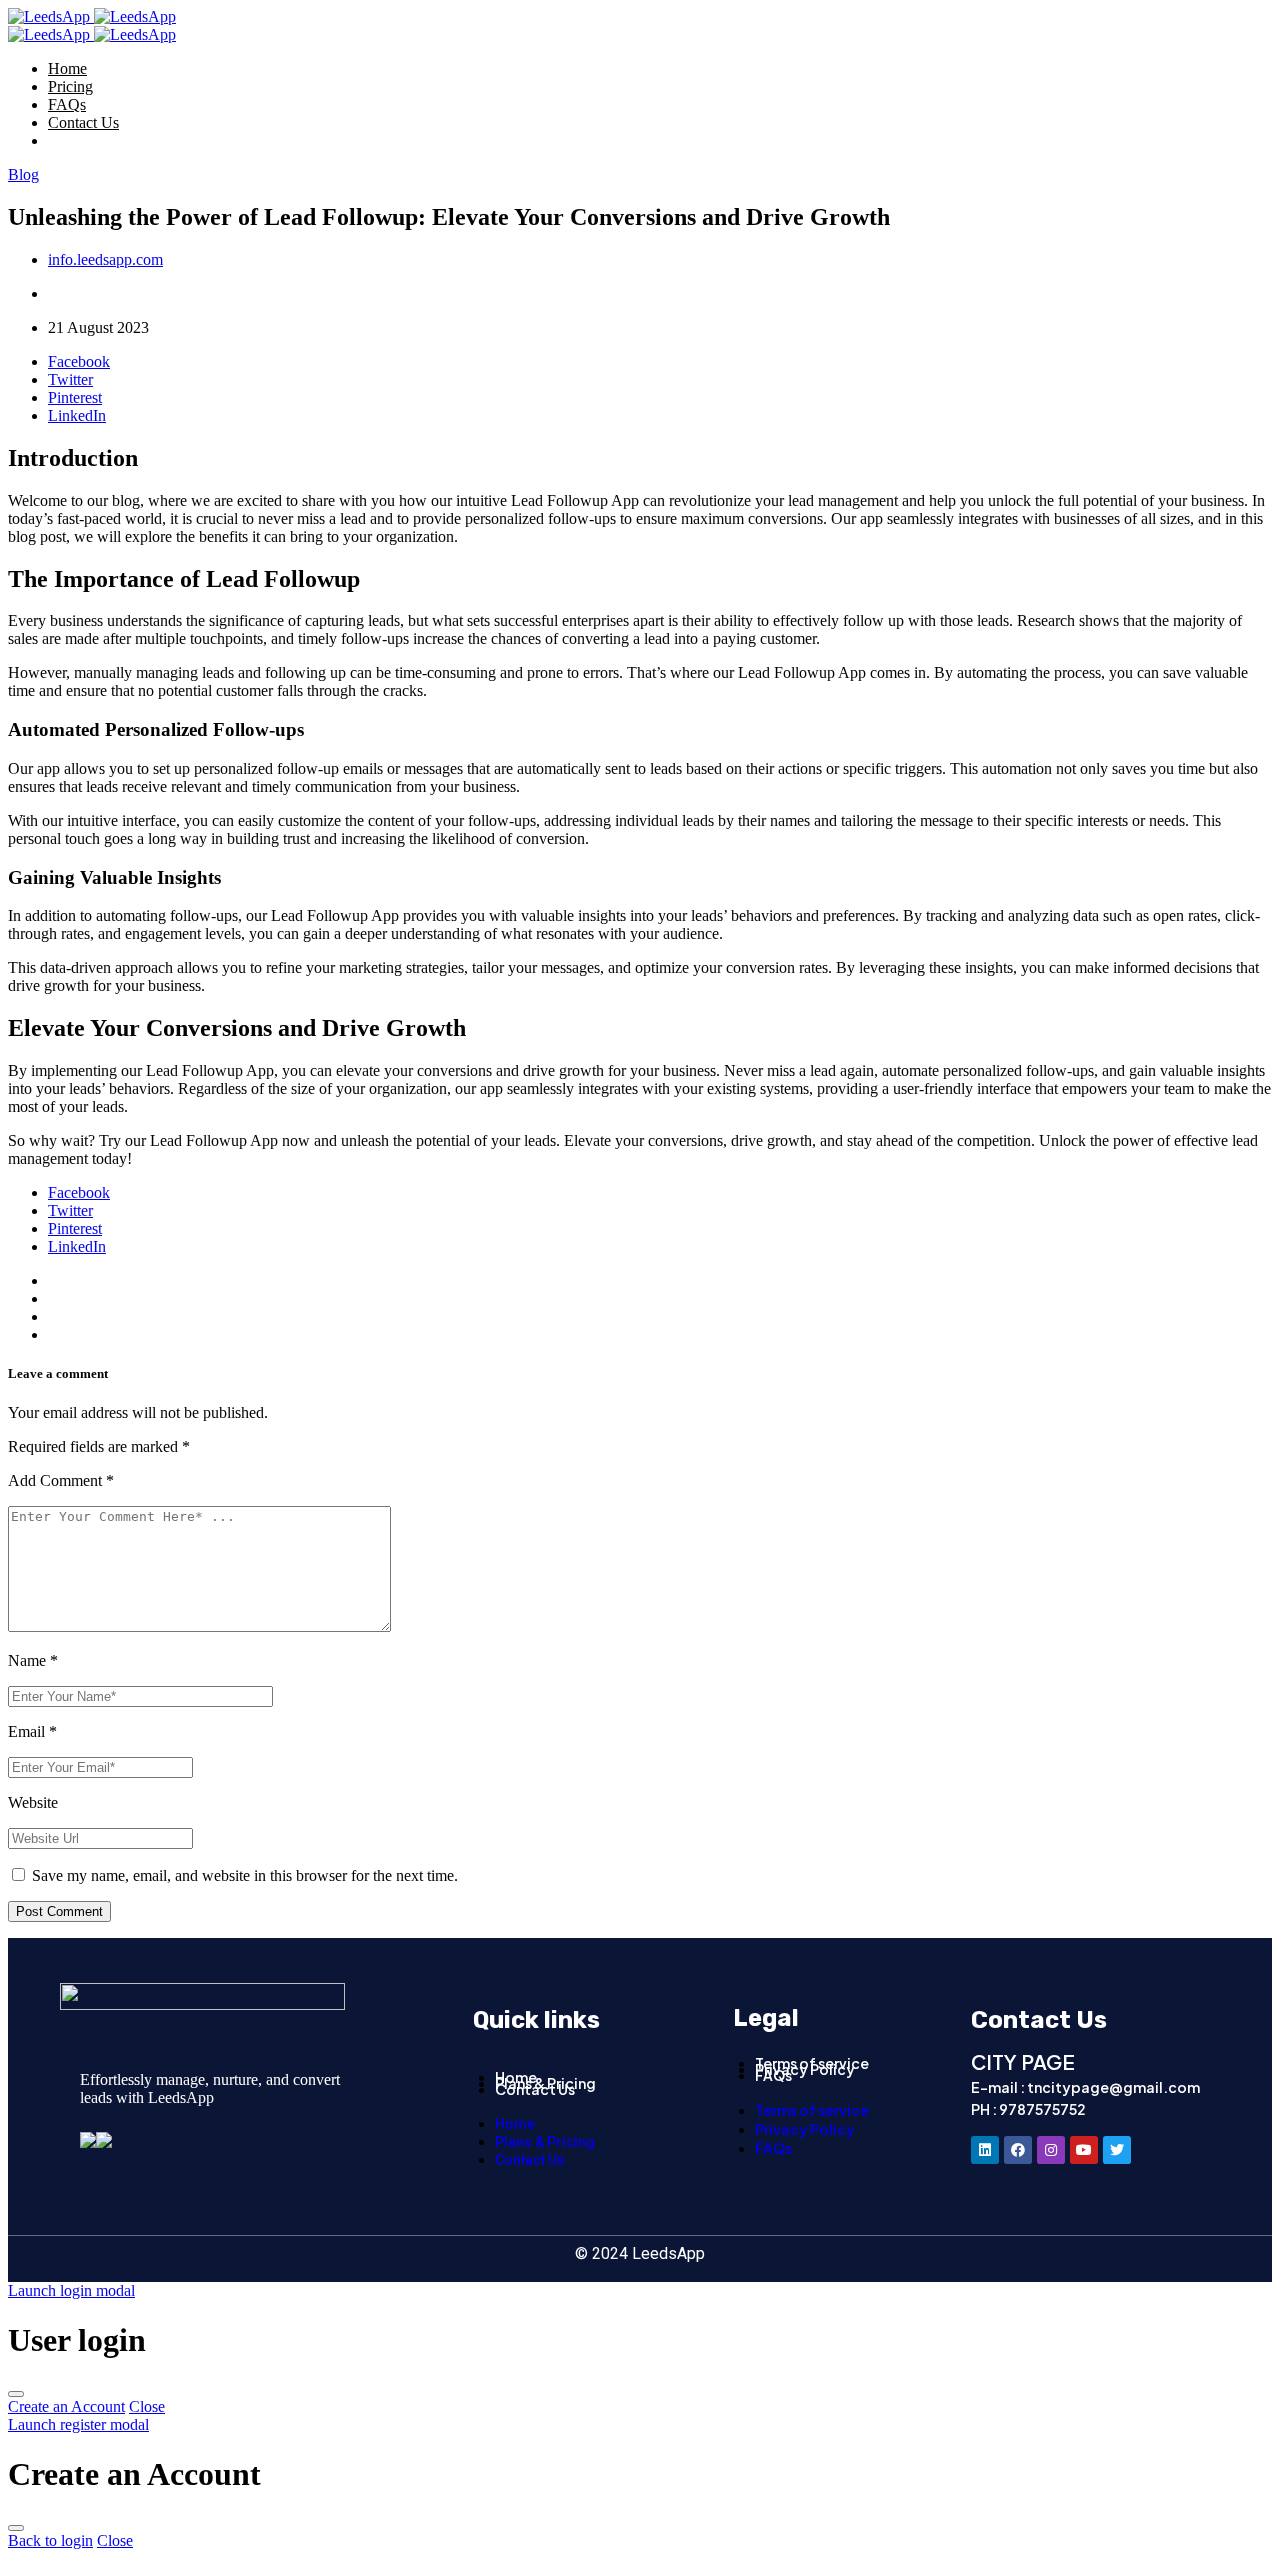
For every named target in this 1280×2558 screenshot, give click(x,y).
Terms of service (812, 2110)
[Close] (16, 2394)
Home (67, 68)
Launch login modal (71, 2290)
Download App (97, 140)
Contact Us (83, 122)
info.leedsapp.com (105, 259)
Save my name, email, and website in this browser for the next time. (245, 1875)
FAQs (67, 104)
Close (147, 2406)
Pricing (70, 86)
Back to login (50, 2540)
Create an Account (66, 2406)
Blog (23, 174)
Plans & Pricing (545, 2142)
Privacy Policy (805, 2069)
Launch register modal (78, 2424)
